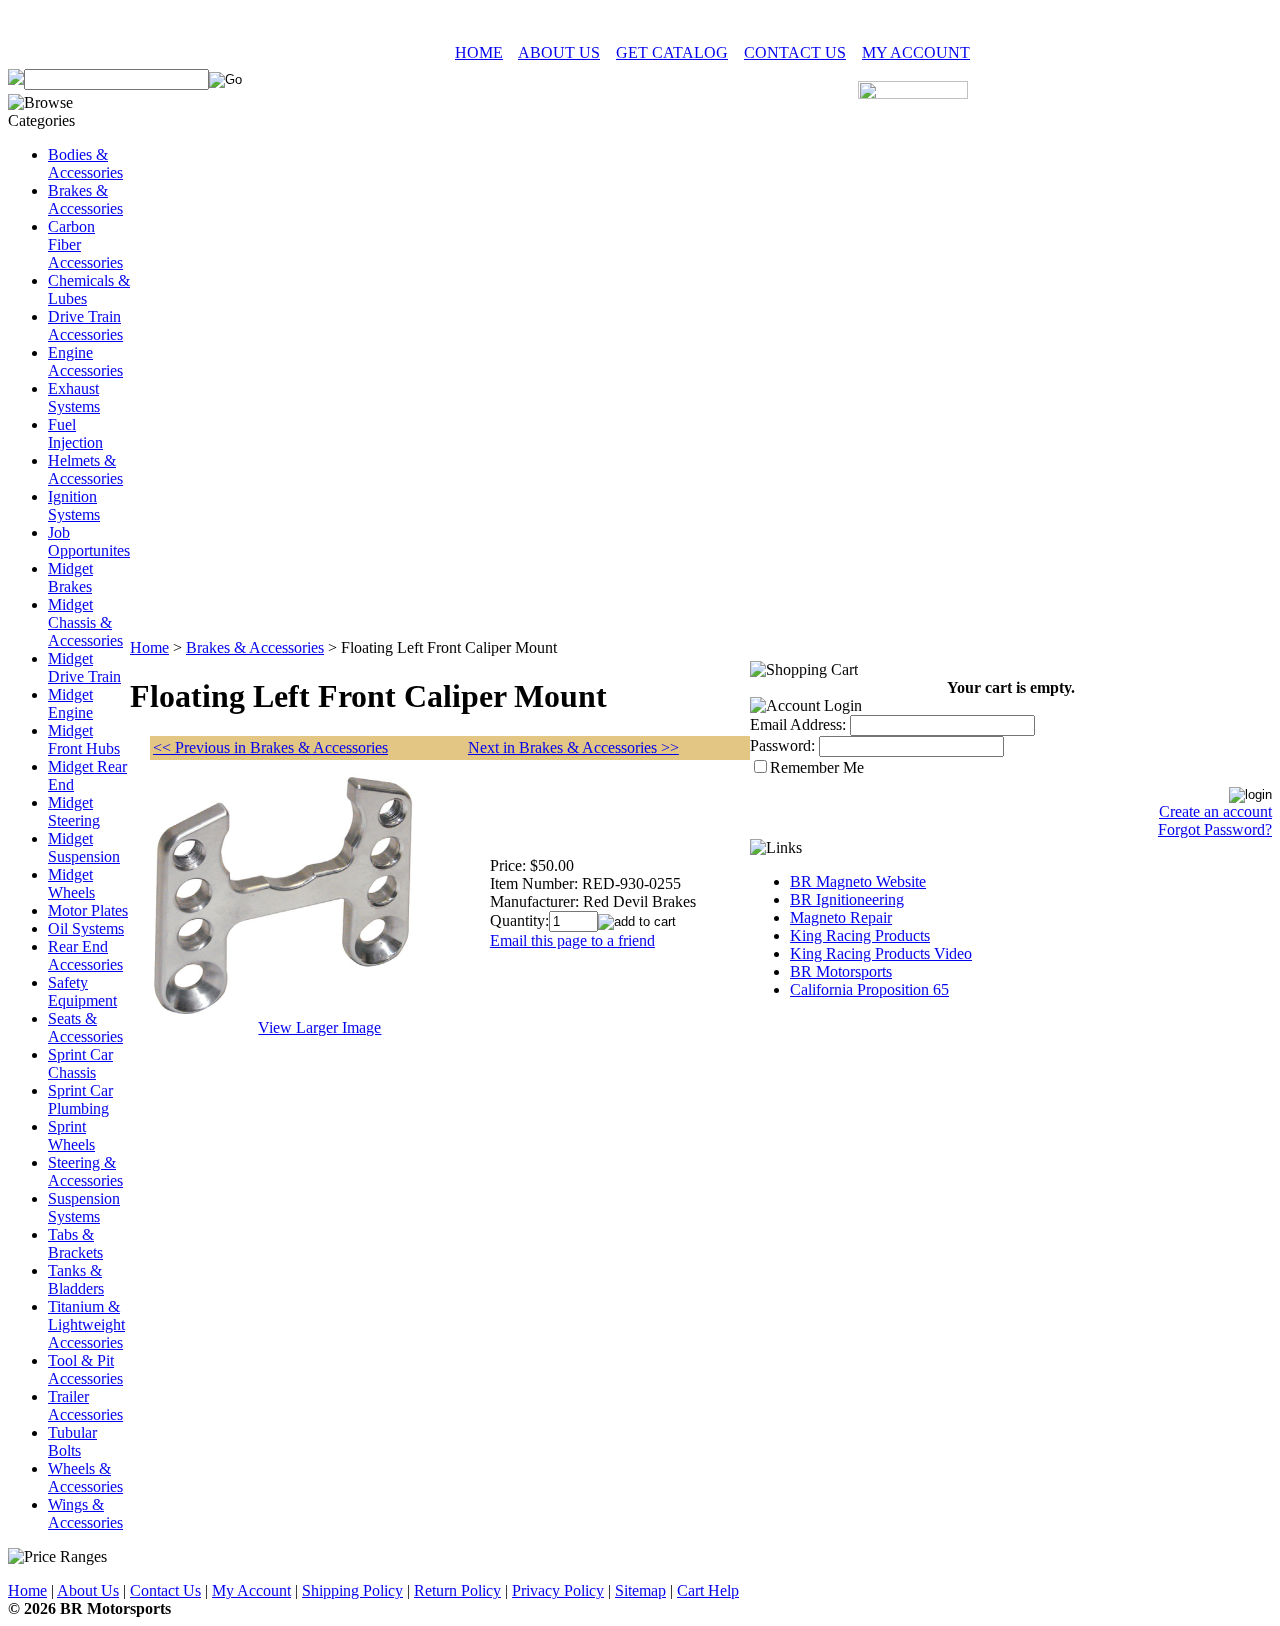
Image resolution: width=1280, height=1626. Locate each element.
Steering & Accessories (85, 1171)
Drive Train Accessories (85, 325)
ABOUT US (559, 52)
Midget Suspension (84, 847)
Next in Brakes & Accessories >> (573, 747)
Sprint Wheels (71, 1135)
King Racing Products (860, 935)
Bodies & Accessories (85, 163)
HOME (479, 52)
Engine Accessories (85, 361)
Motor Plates (88, 910)
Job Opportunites (89, 541)
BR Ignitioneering (847, 899)
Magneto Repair (841, 917)
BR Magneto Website (858, 881)
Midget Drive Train (84, 667)
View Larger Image (319, 1027)
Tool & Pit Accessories (85, 1369)
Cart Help (708, 1590)
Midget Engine (70, 703)
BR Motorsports (841, 971)
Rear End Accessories (85, 955)
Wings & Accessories (85, 1513)
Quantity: (519, 920)
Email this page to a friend (572, 940)
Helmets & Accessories (85, 469)
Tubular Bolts (72, 1441)
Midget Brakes (70, 577)
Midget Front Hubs (84, 739)
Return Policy (457, 1590)
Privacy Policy (558, 1590)
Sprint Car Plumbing (80, 1099)
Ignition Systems (74, 505)
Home (149, 647)
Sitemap (640, 1590)
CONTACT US (795, 52)
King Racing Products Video (881, 953)
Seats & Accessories (85, 1027)
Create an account (1215, 811)
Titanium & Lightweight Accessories (86, 1324)
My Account (251, 1590)
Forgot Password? (1215, 829)
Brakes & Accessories (85, 199)
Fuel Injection (75, 433)
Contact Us (165, 1590)
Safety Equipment (82, 991)
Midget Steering (74, 811)
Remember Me (817, 767)
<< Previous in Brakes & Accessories (270, 747)
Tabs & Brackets (75, 1243)
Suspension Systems (84, 1207)
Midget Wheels (71, 883)
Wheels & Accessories (85, 1477)
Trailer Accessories (85, 1405)
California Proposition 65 (869, 989)
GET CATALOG (672, 52)
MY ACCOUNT (916, 52)
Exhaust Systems (74, 397)
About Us (88, 1590)
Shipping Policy (352, 1590)
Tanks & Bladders (76, 1279)
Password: (782, 745)
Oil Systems (86, 928)
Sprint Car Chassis (80, 1063)
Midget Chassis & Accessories (85, 622)
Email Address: (798, 724)
